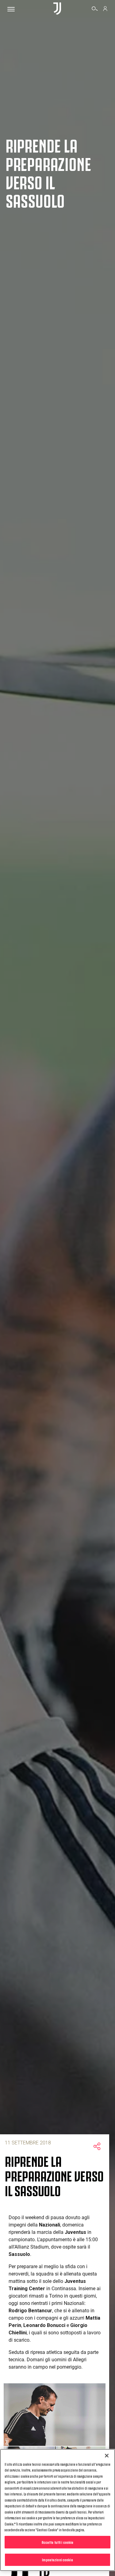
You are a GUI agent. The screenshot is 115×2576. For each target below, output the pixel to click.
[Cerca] (95, 9)
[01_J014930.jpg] (55, 2415)
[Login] (105, 9)
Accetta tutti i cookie (58, 2542)
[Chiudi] (107, 2456)
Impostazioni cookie (57, 2559)
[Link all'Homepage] (57, 9)
